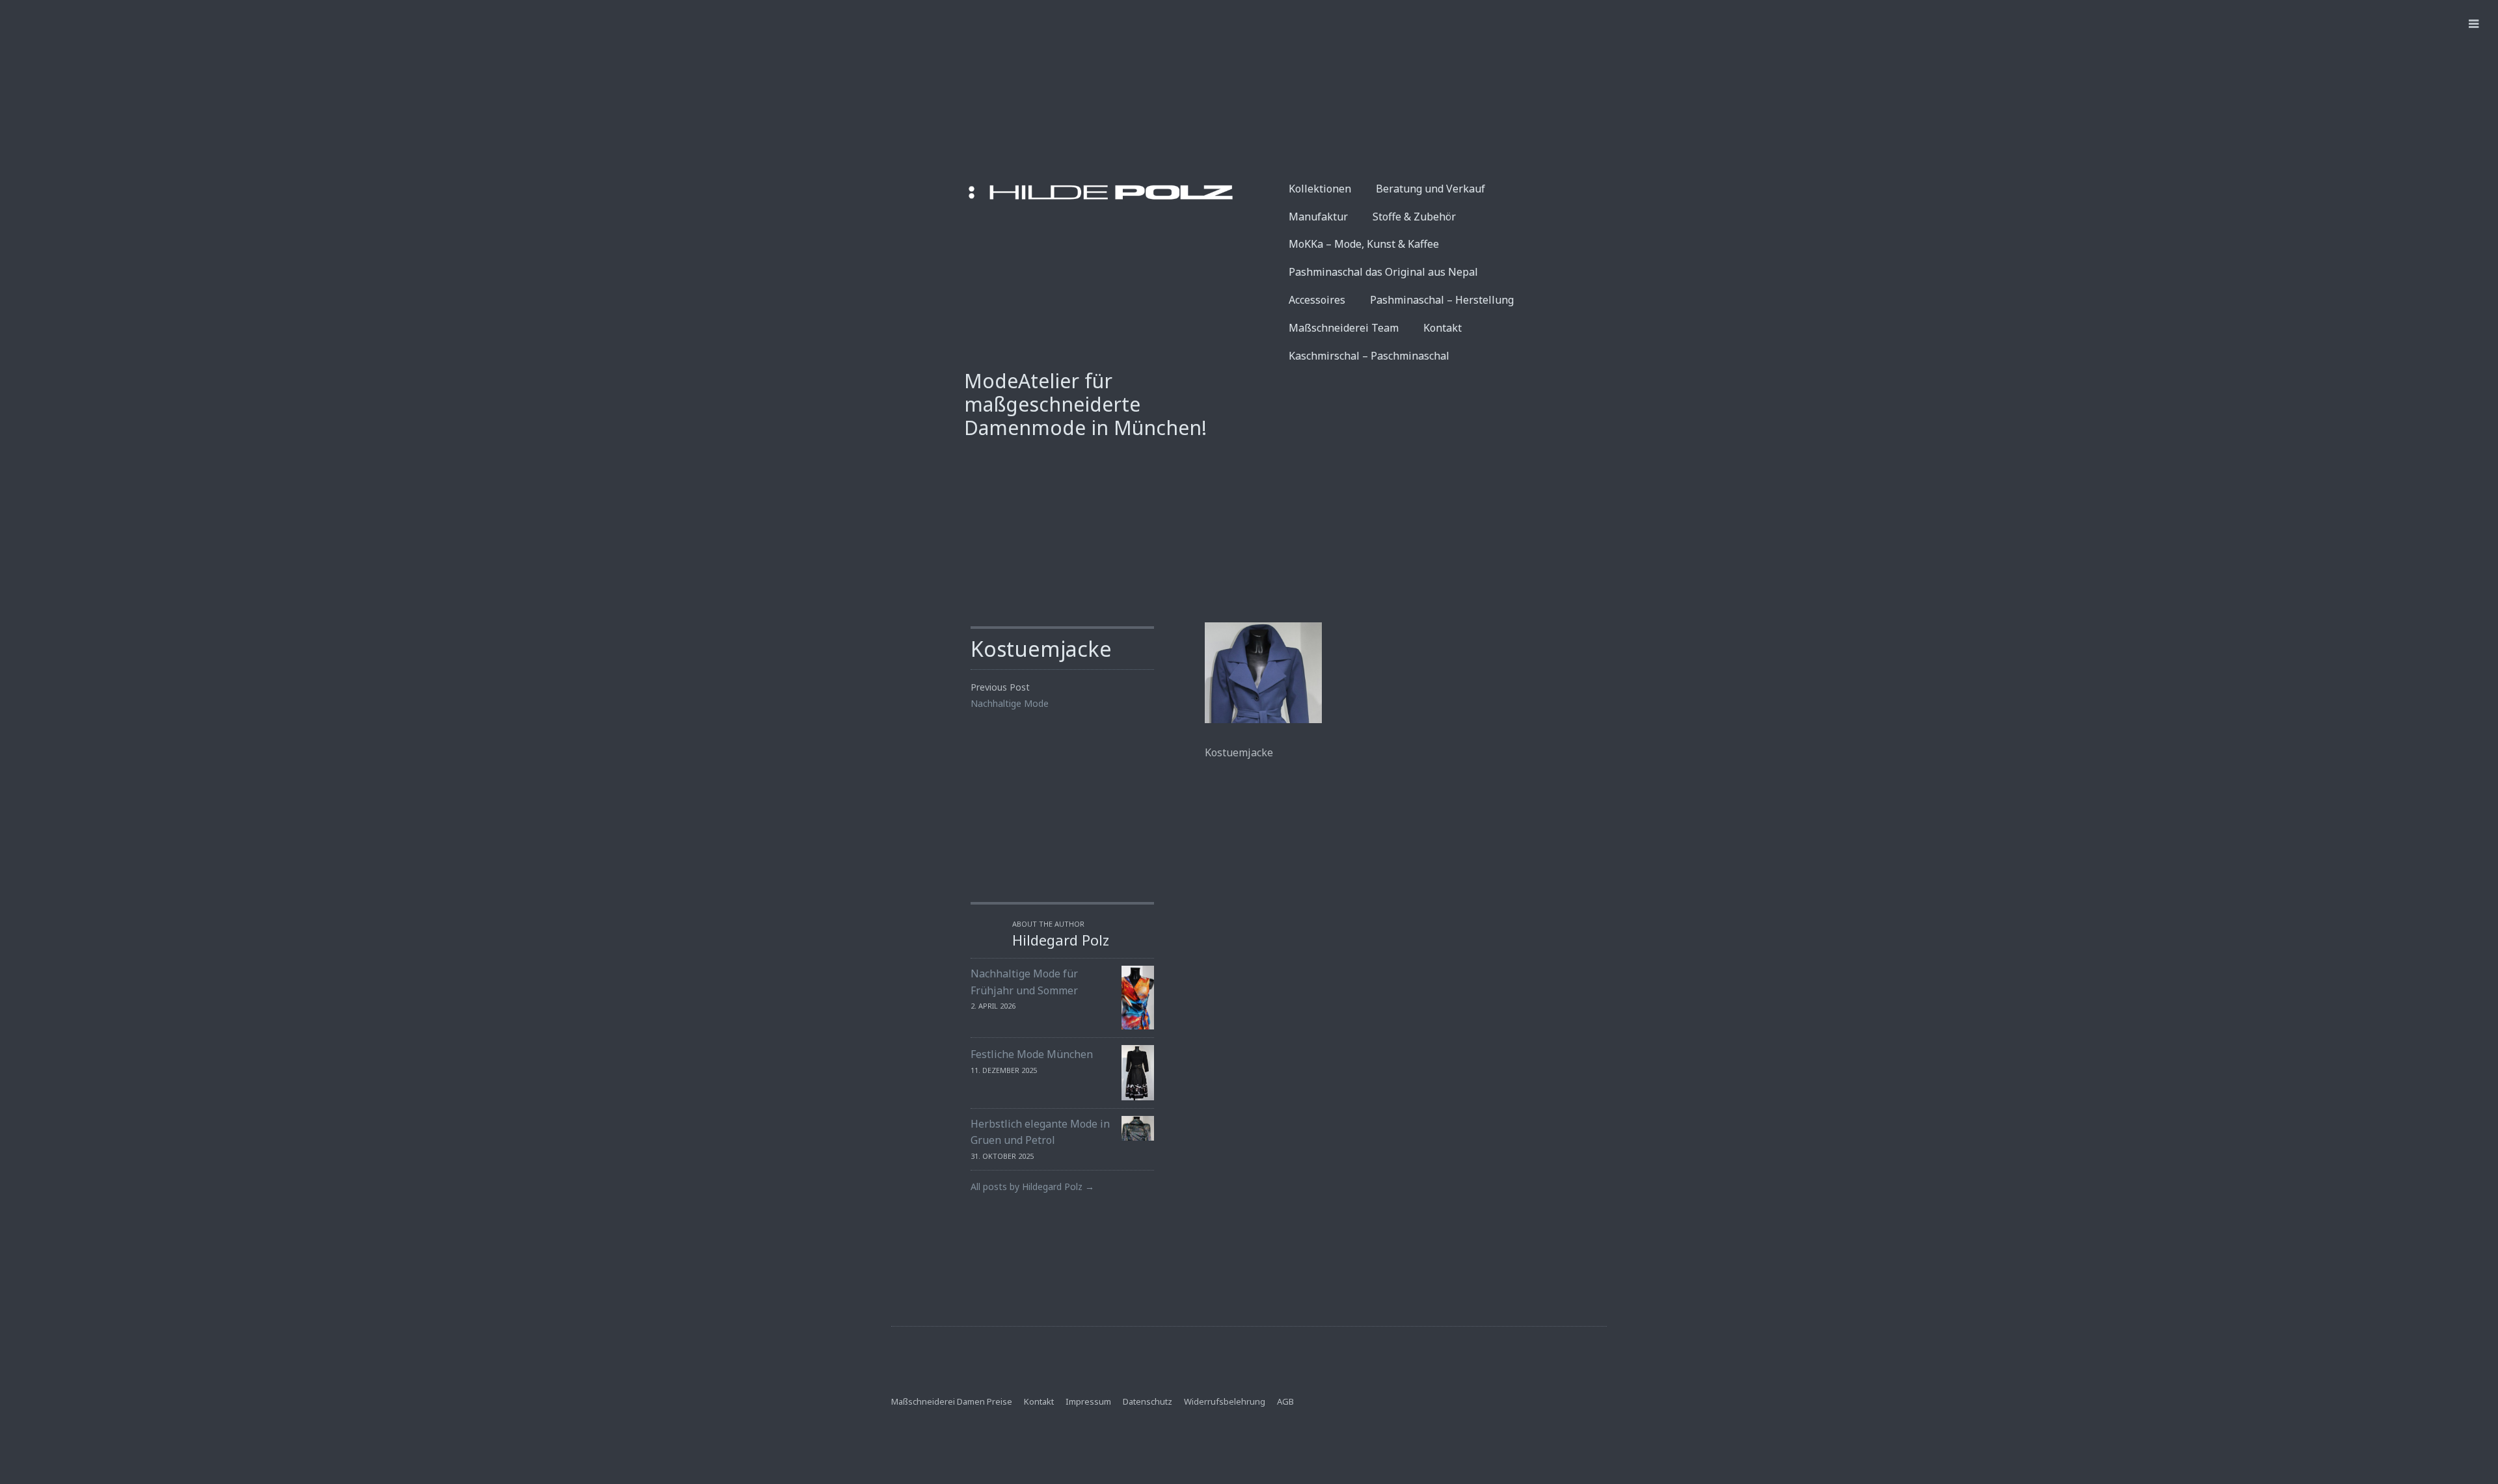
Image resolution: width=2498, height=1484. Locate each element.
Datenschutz (1148, 1401)
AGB (1285, 1401)
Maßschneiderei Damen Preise (952, 1401)
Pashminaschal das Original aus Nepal (1383, 272)
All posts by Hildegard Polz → (1032, 1186)
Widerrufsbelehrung (1225, 1401)
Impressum (1088, 1401)
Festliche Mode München (1032, 1054)
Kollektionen (1320, 189)
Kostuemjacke (1041, 649)
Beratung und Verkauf (1430, 189)
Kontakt (1443, 328)
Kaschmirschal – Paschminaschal (1369, 356)
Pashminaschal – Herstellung (1442, 300)
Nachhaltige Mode (1010, 703)
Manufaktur (1318, 217)
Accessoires (1317, 300)
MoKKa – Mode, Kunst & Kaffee (1364, 244)
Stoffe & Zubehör (1414, 217)
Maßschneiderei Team (1344, 328)
